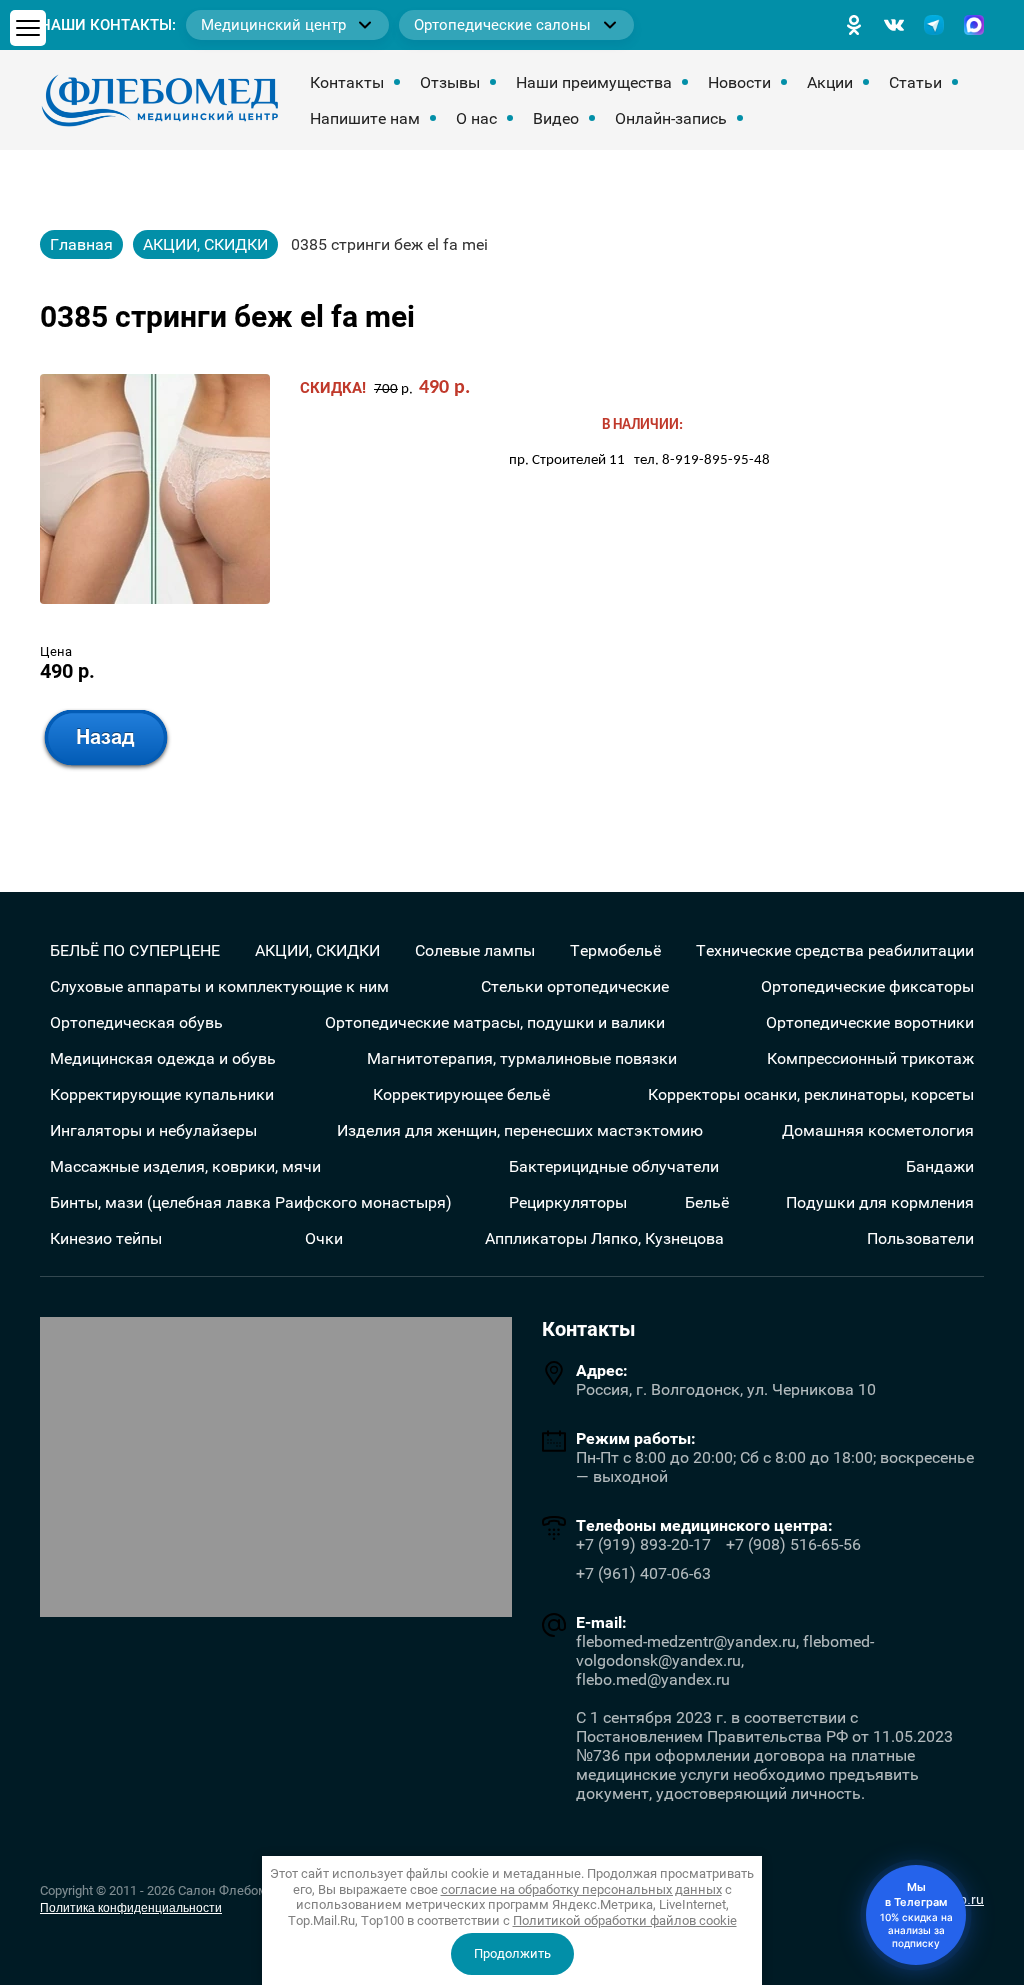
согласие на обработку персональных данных (581, 1889)
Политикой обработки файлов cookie (625, 1920)
